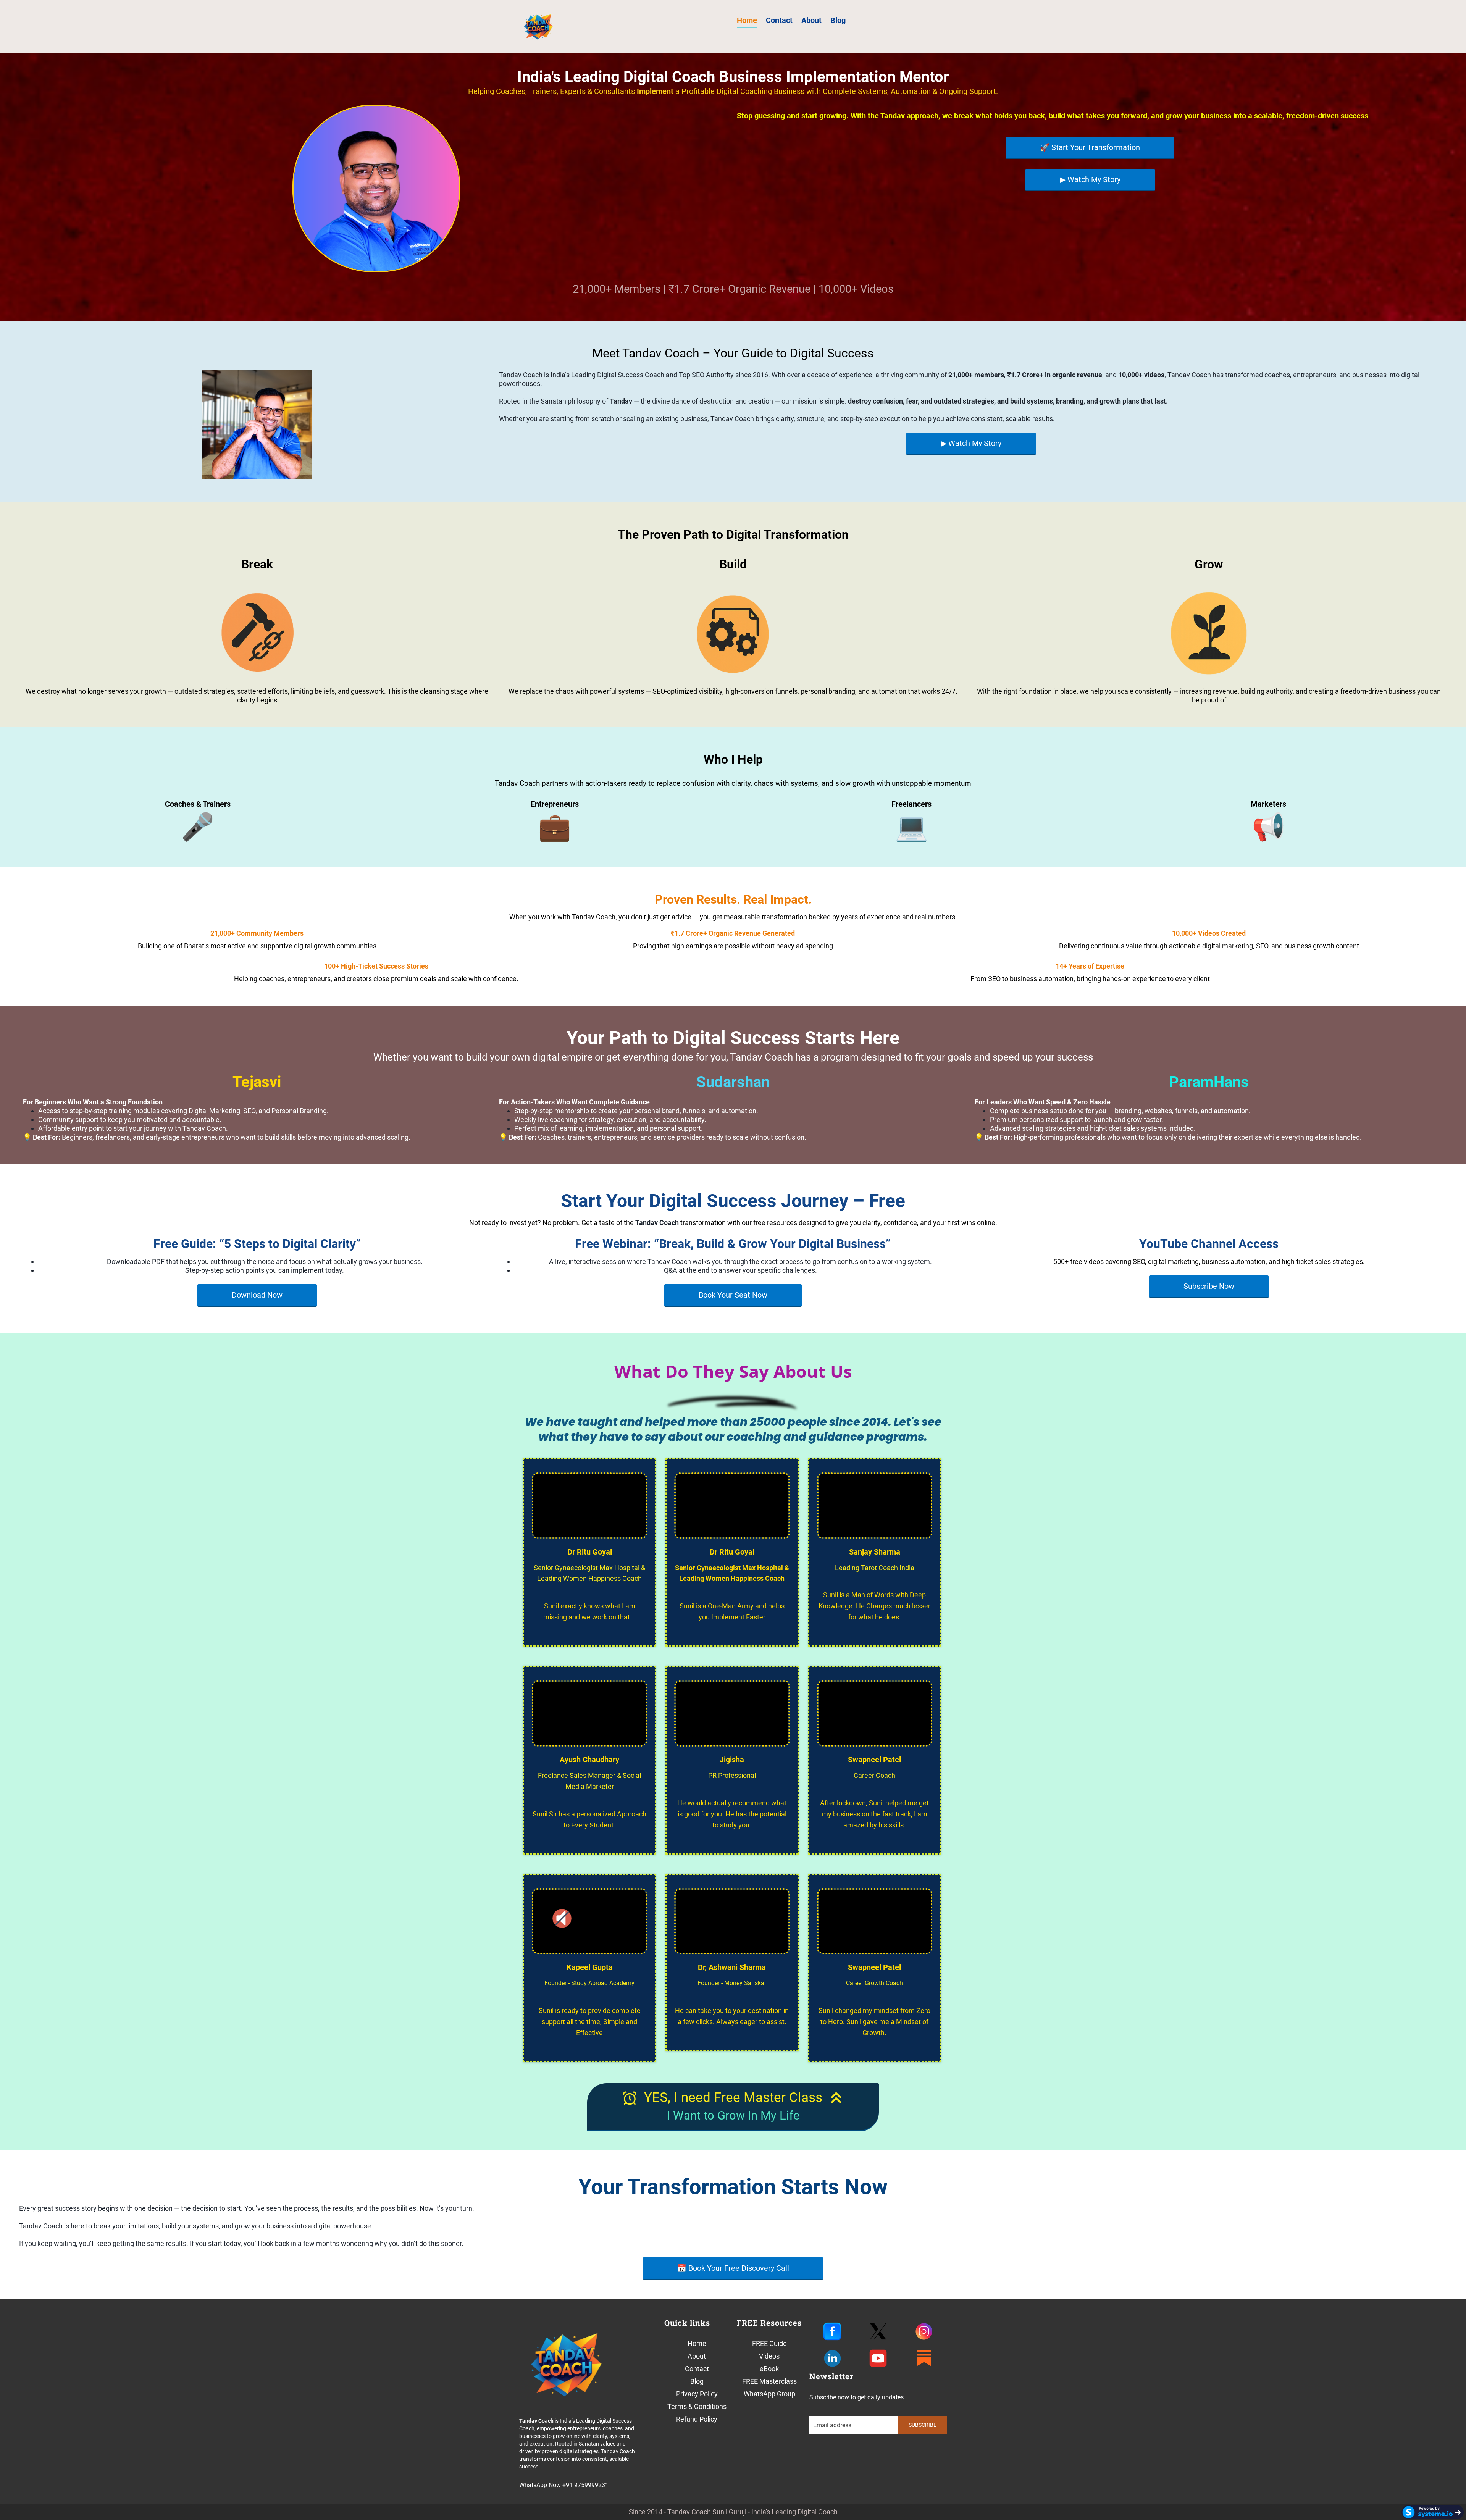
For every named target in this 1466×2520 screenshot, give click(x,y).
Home (747, 20)
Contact (779, 20)
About (811, 20)
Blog (838, 20)
